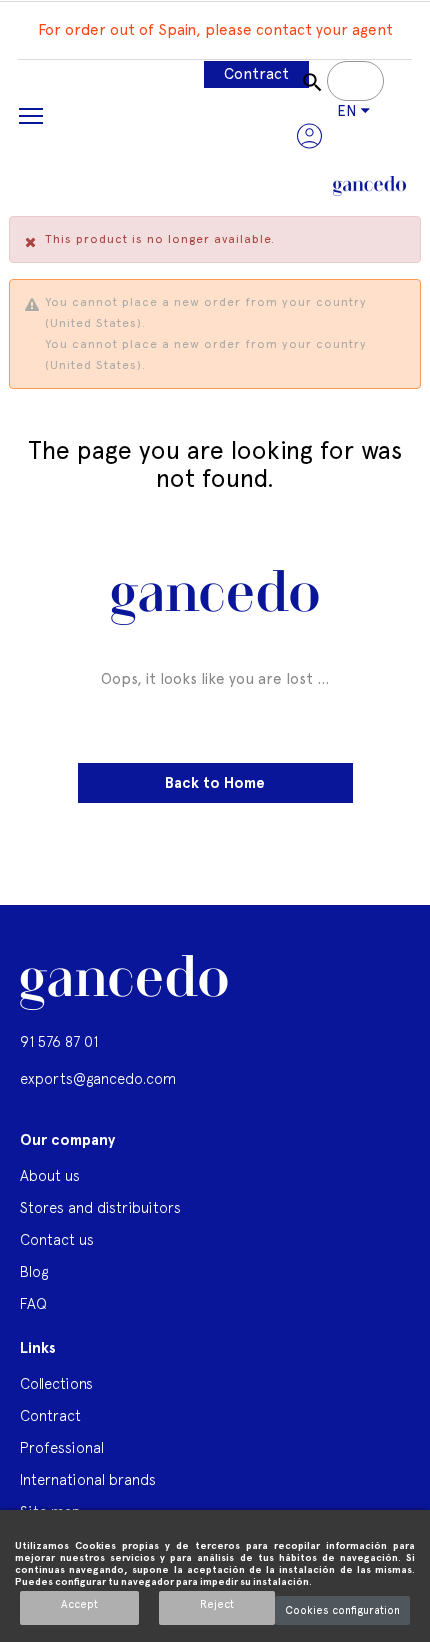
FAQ (33, 1303)
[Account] (309, 136)
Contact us (57, 1239)
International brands (88, 1479)
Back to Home (215, 783)
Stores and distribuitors (100, 1207)
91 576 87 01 (59, 1041)
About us (50, 1175)
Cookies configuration (342, 1610)
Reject (217, 1604)
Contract (256, 74)
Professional (62, 1447)
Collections (56, 1383)
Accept (79, 1604)
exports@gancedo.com (98, 1078)
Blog (34, 1271)
